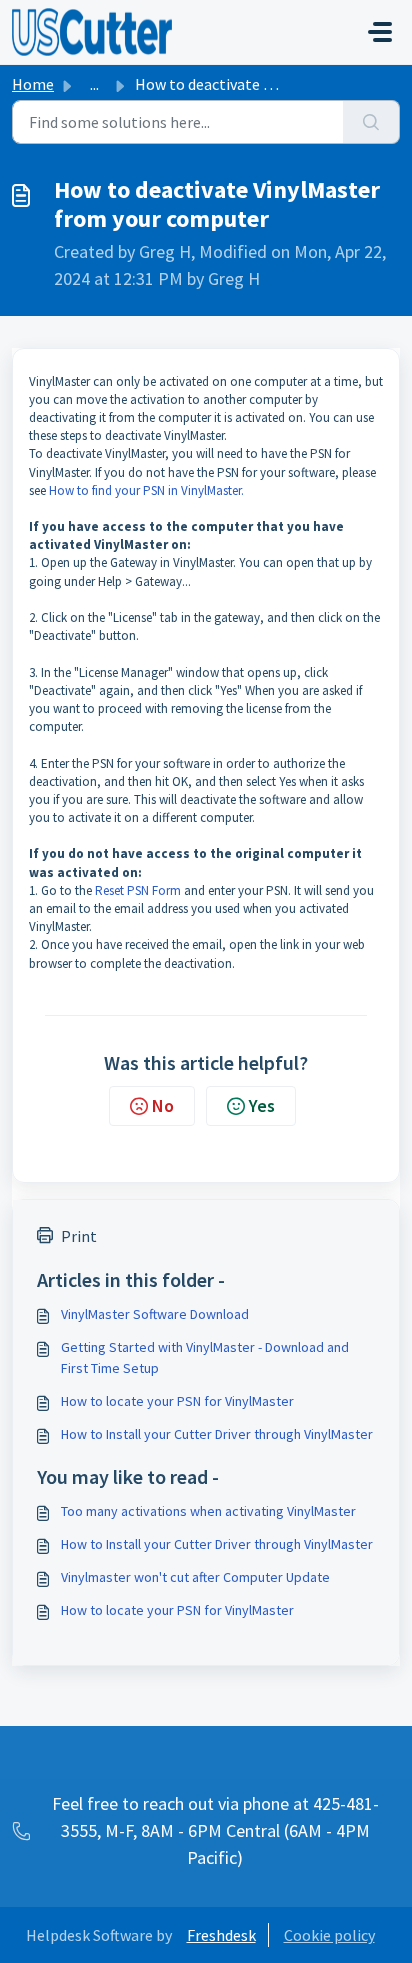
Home (33, 84)
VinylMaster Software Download (155, 1314)
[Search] (371, 122)
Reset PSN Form (138, 890)
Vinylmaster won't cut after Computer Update (195, 1577)
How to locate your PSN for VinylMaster (177, 1401)
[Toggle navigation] (380, 32)
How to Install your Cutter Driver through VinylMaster (217, 1434)
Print (79, 1236)
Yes (262, 1105)
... (94, 84)
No (163, 1105)
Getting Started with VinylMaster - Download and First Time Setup (205, 1357)
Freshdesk (221, 1935)
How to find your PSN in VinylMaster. (146, 490)
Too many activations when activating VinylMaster (208, 1511)
